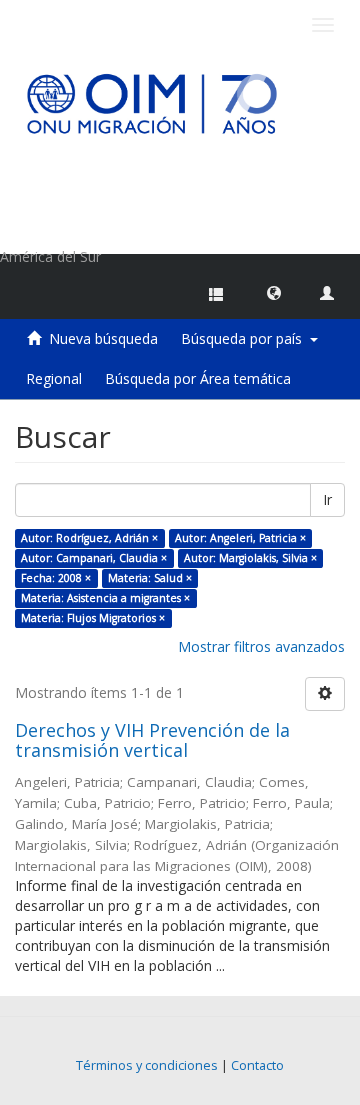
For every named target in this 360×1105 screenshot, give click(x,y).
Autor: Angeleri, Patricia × (240, 538)
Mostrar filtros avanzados (261, 646)
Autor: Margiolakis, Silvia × (250, 558)
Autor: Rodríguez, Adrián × (89, 538)
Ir (327, 499)
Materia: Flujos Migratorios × (93, 618)
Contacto (257, 1065)
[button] (274, 292)
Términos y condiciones (147, 1065)
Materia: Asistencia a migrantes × (105, 598)
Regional (54, 378)
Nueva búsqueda (103, 338)
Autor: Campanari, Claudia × (94, 558)
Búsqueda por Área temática (198, 378)
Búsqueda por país (245, 338)
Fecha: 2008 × (56, 578)
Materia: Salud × (150, 578)
